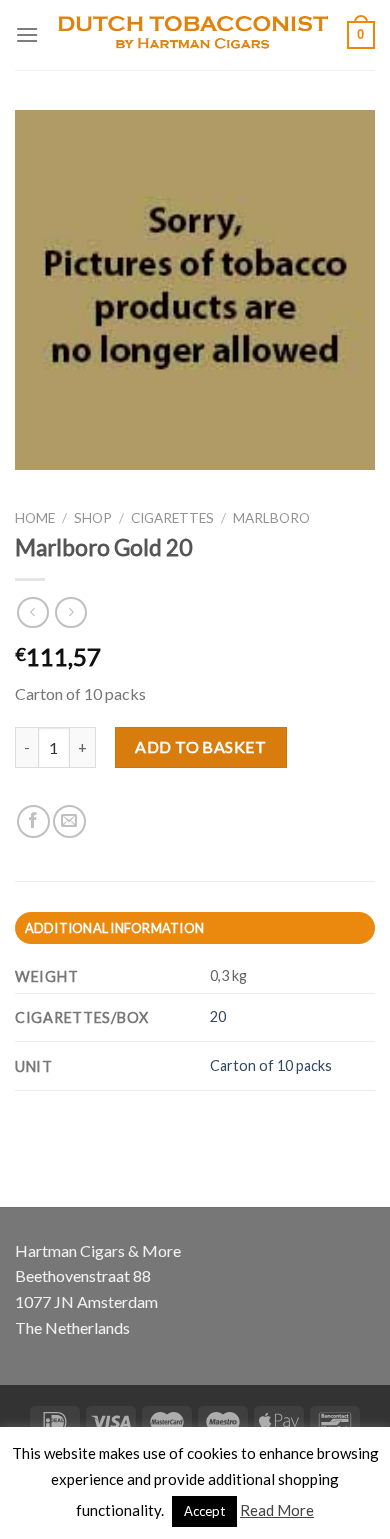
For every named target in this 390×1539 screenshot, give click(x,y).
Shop (93, 518)
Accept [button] (204, 1511)
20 (218, 1016)
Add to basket (200, 746)
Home (35, 518)
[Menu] (27, 34)
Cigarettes (172, 518)
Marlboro (271, 518)
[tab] (195, 928)
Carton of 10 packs (271, 1065)
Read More (277, 1510)
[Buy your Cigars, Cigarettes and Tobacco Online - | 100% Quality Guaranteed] (193, 35)
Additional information (115, 928)
